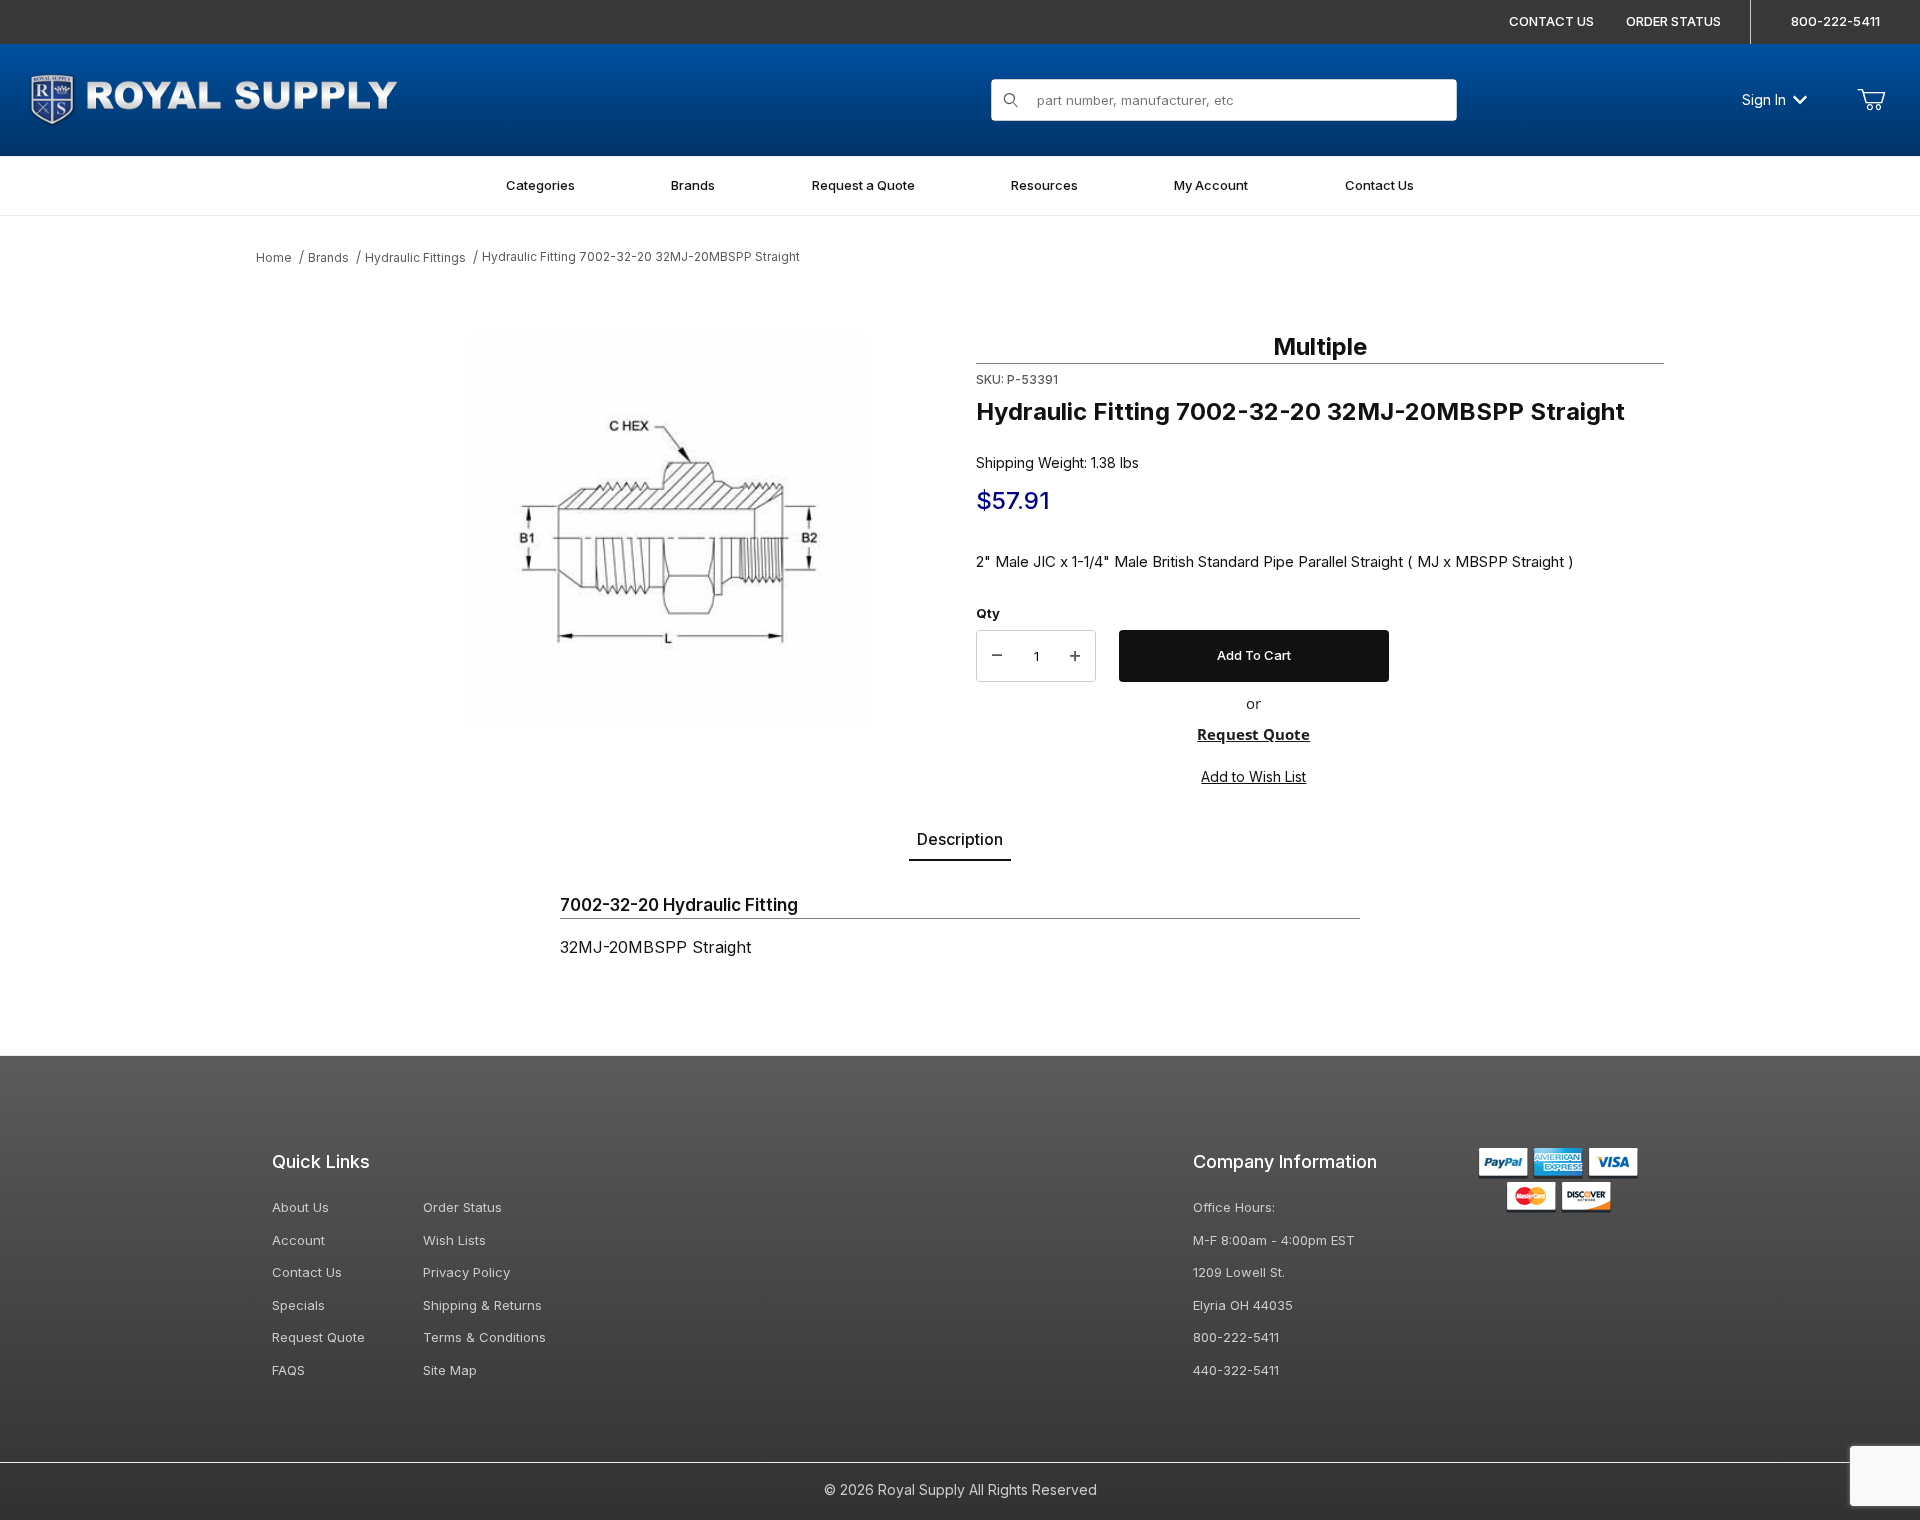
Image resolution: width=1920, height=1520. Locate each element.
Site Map (450, 1370)
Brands (328, 257)
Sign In (1764, 99)
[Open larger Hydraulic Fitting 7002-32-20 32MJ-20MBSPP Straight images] (668, 531)
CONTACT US (1551, 21)
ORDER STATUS (1673, 21)
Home (274, 257)
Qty (988, 613)
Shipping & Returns (482, 1305)
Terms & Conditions (484, 1337)
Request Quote (1253, 734)
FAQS (288, 1370)
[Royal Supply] (213, 97)
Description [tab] (960, 839)
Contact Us (307, 1272)
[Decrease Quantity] (997, 656)
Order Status (462, 1207)
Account (298, 1240)
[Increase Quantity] (1075, 656)
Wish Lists (454, 1240)
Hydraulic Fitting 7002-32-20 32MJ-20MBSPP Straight (641, 256)
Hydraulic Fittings (415, 257)
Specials (298, 1305)
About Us (300, 1207)
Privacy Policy (466, 1272)
